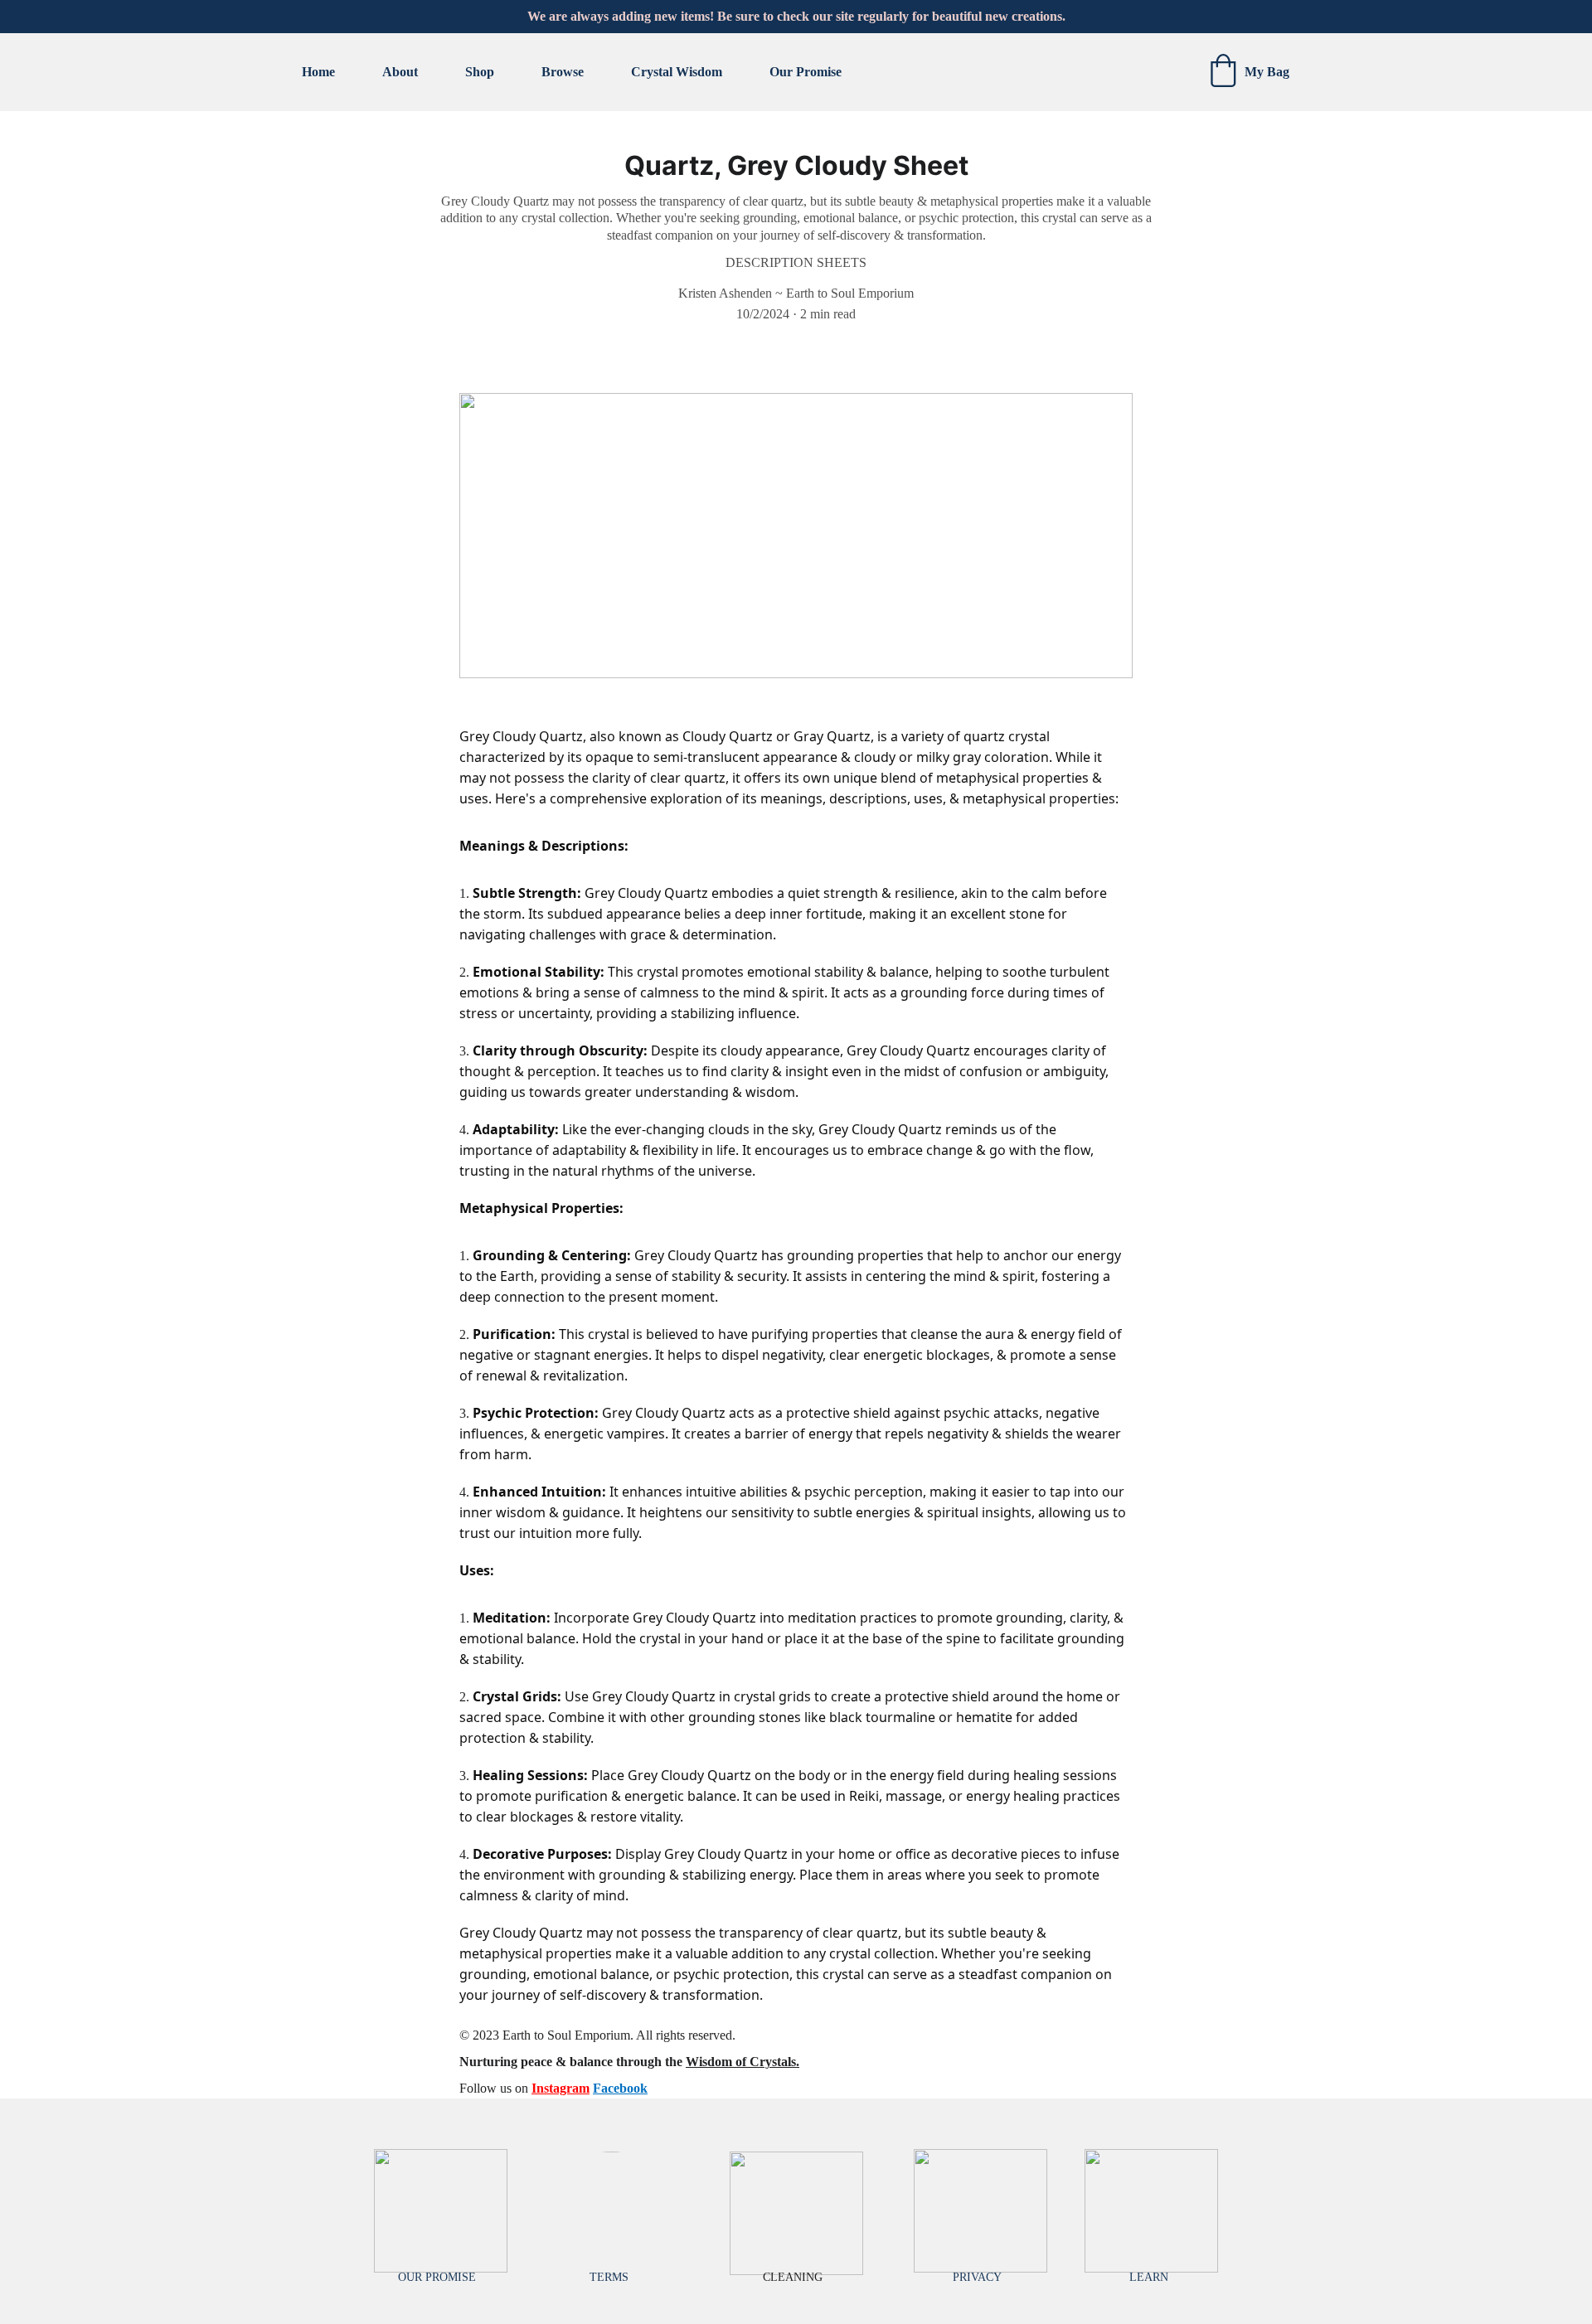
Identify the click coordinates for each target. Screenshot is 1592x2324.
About (400, 72)
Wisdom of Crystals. (743, 2062)
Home (318, 72)
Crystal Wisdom (677, 72)
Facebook (620, 2088)
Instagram (561, 2088)
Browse (563, 72)
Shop (480, 72)
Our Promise (806, 72)
